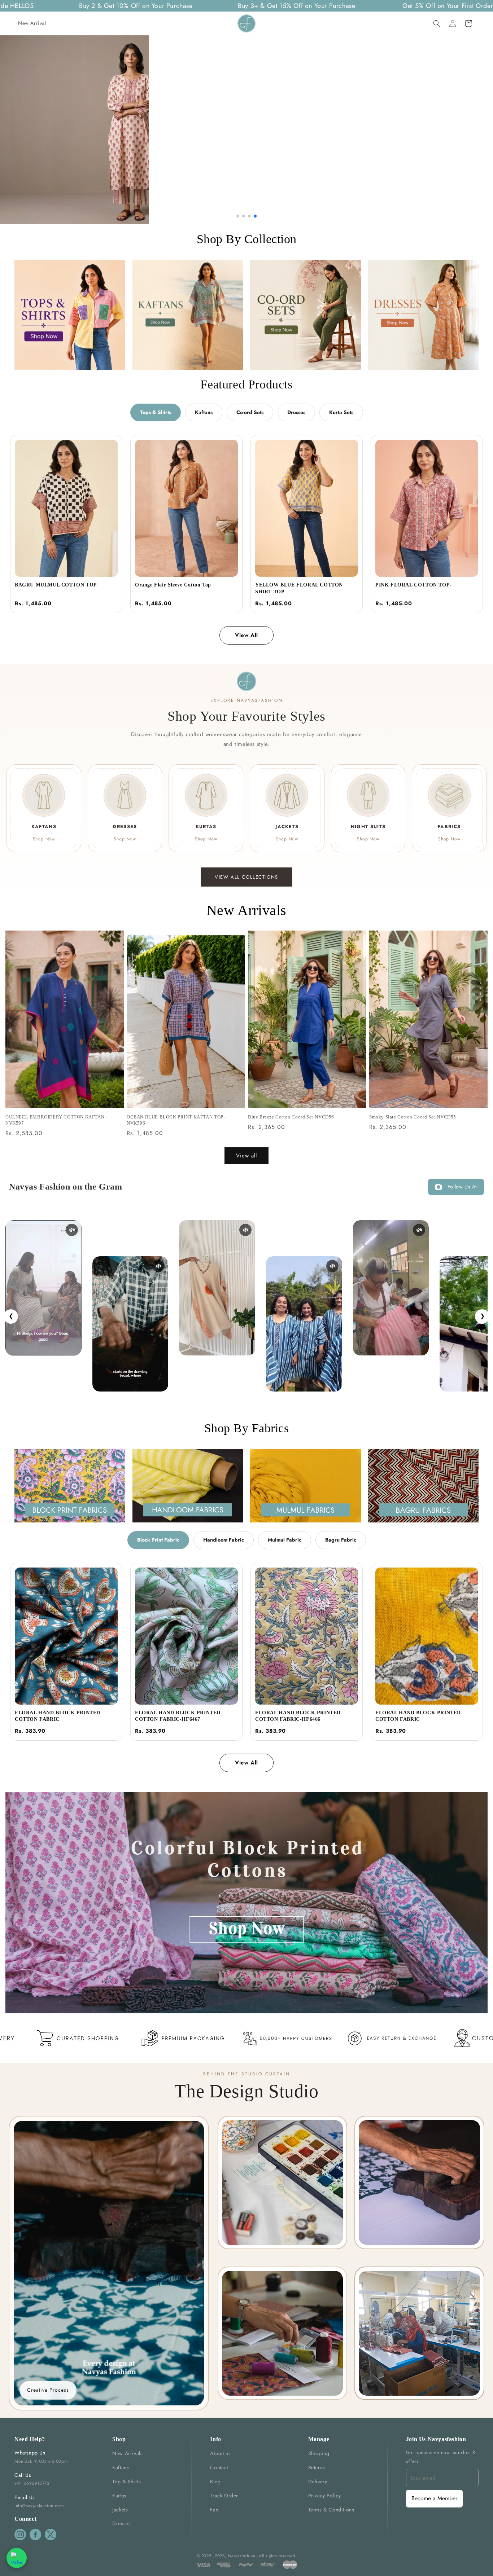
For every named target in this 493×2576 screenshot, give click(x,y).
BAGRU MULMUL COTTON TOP (56, 585)
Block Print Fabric (158, 1540)
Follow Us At (462, 1187)
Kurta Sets (341, 412)
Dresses (296, 412)
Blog (215, 2482)
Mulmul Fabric (285, 1540)
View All (247, 635)
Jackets (120, 2510)
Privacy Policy (325, 2496)
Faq (214, 2510)
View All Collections (247, 877)
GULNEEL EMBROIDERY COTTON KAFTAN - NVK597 (56, 1120)
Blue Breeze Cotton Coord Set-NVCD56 (291, 1117)
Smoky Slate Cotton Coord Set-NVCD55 (413, 1117)
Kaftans (204, 412)
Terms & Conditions (331, 2510)
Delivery (318, 2482)
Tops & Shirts (156, 412)
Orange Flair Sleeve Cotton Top (173, 585)
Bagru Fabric (341, 1540)
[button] (437, 23)
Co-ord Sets (250, 412)
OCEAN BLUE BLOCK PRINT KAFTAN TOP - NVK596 (176, 1120)
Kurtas (119, 2496)
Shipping (319, 2453)
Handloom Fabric (224, 1540)
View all (247, 1156)
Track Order (224, 2496)
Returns (317, 2467)
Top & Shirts (126, 2482)
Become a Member (434, 2498)
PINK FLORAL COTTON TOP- (414, 585)
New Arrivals (127, 2453)
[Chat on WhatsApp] (17, 2558)
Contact (219, 2467)
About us (220, 2453)
